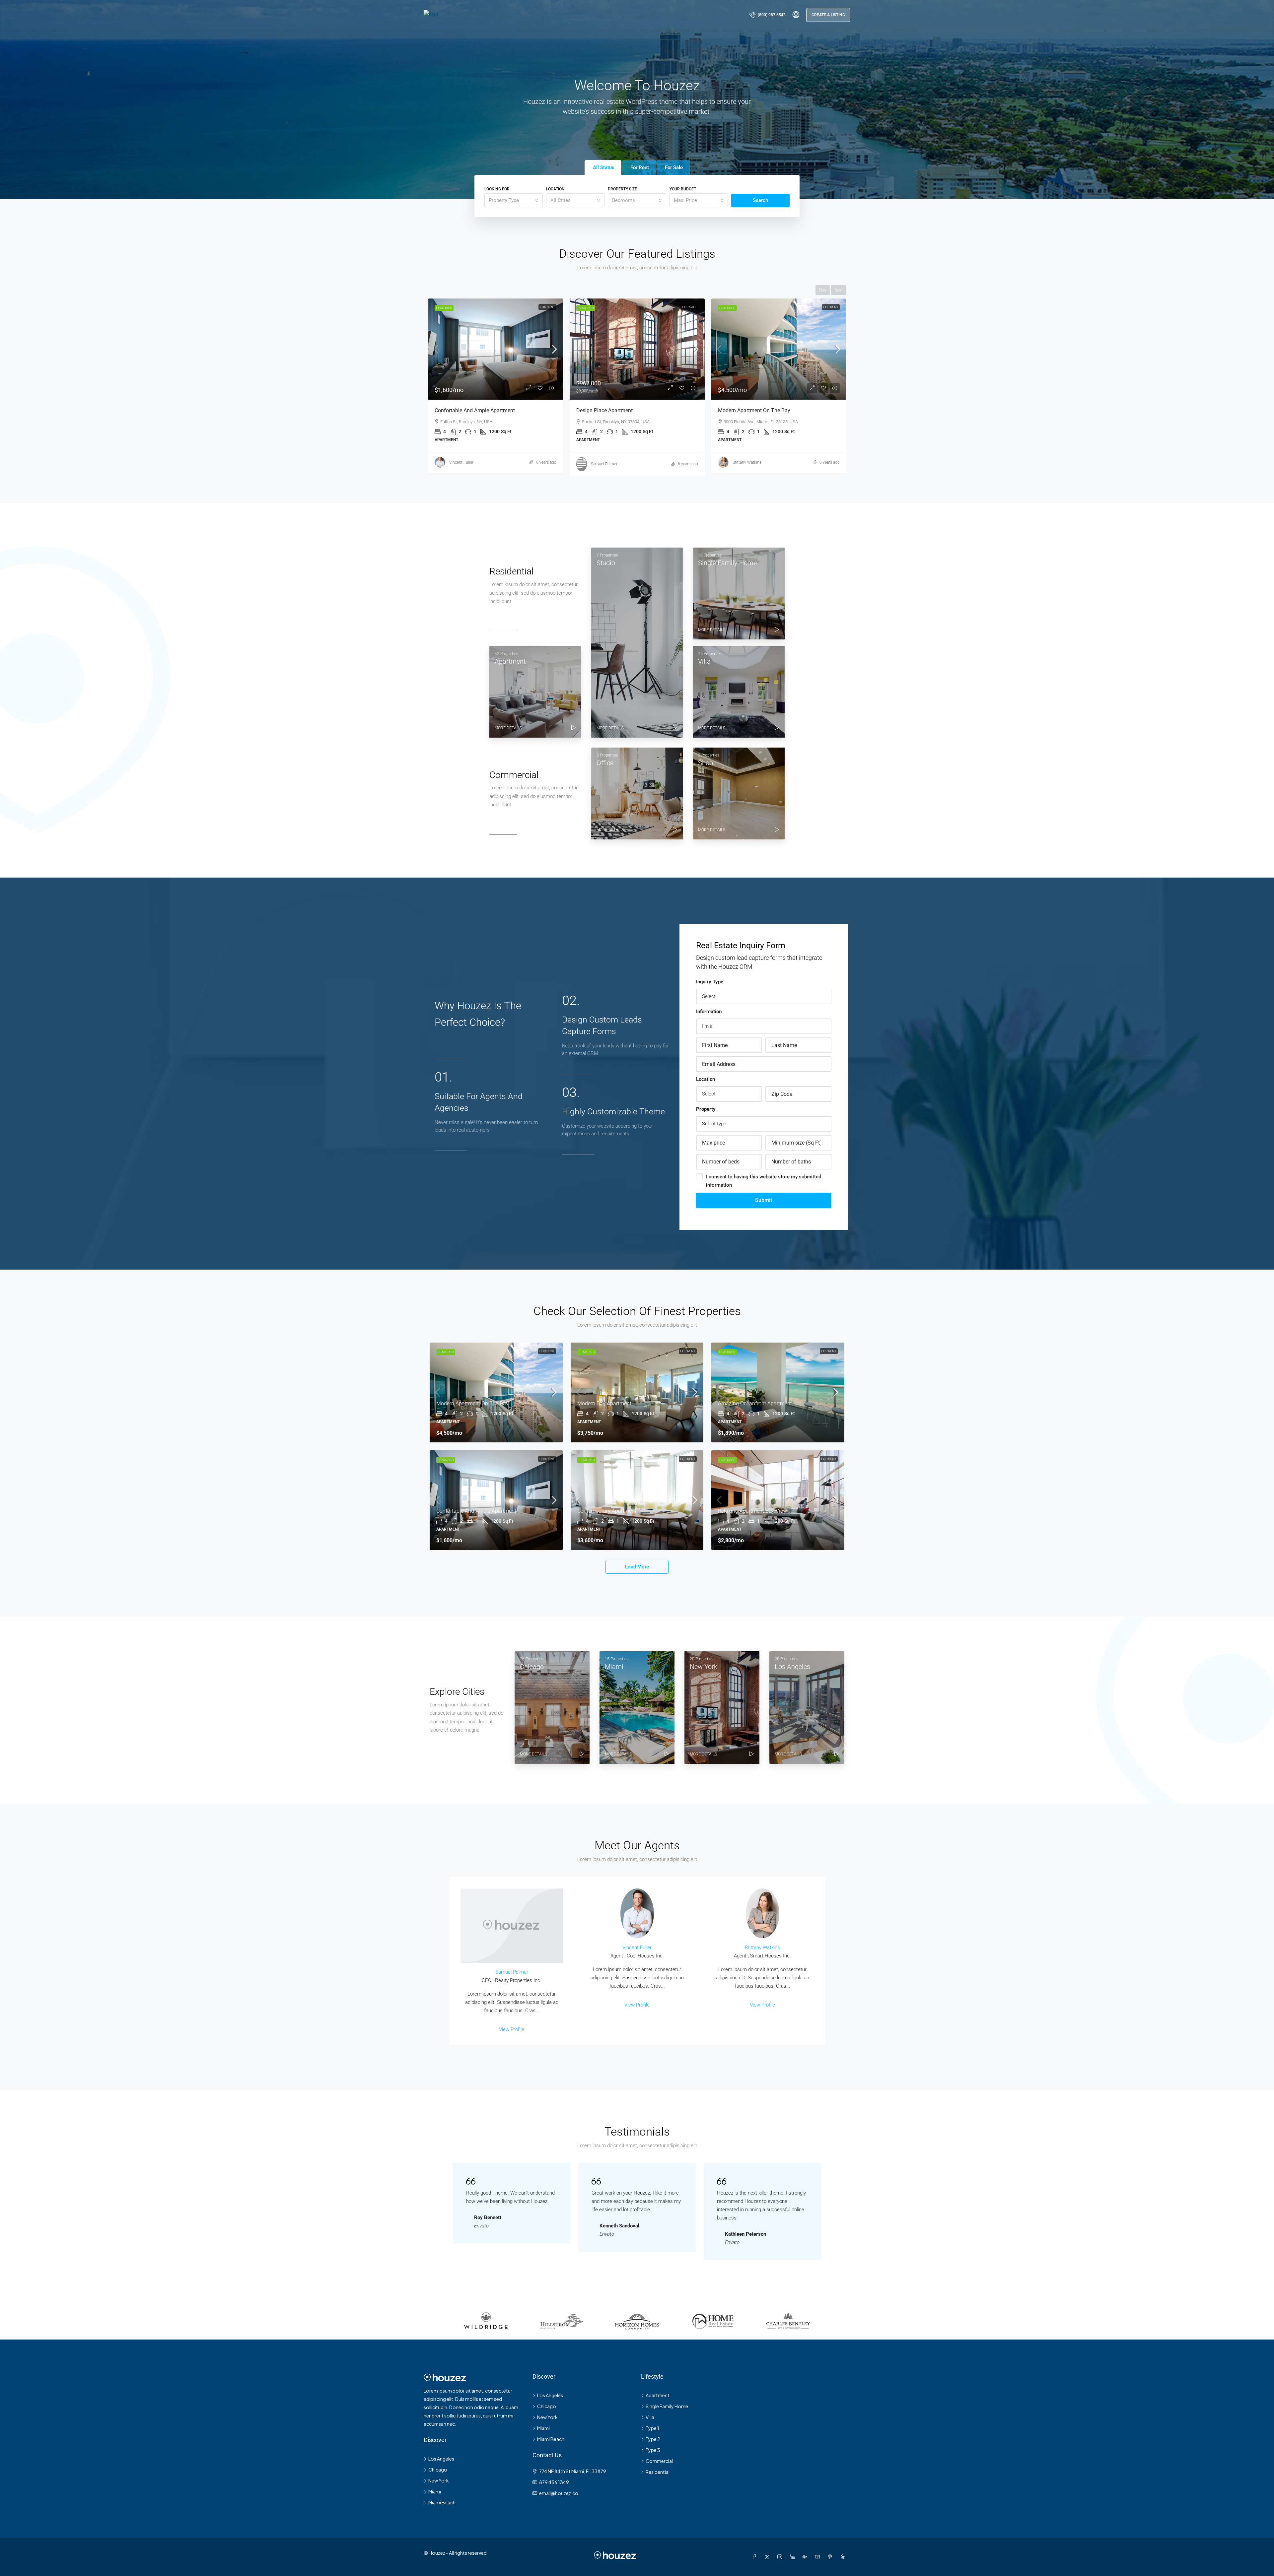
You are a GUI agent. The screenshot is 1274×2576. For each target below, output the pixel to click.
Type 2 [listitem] (653, 2439)
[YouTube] (819, 2557)
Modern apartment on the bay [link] (472, 1403)
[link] (495, 349)
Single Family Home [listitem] (667, 2406)
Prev (823, 290)
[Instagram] (781, 2557)
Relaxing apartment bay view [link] (752, 1511)
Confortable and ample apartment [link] (476, 1511)
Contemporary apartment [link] (747, 410)
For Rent (547, 307)
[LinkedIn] (794, 2557)
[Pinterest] (831, 2557)
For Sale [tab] (674, 167)
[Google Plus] (806, 2557)
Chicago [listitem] (438, 2470)
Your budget (683, 189)
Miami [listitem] (435, 2491)
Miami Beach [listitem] (442, 2502)
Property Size (622, 189)
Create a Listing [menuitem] (828, 15)
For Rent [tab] (640, 167)
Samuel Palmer (512, 1972)
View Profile (512, 2029)
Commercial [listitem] (659, 2461)
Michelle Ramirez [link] (748, 462)
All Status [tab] (604, 167)
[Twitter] (768, 2557)
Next (839, 290)
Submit (764, 1200)
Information (709, 1012)
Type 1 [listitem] (652, 2428)
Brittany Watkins (762, 1948)
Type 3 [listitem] (653, 2450)
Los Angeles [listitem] (441, 2459)
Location (555, 189)
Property (706, 1109)
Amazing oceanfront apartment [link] (613, 410)
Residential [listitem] (658, 2472)
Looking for (497, 189)
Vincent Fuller (637, 1948)
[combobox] (514, 200)
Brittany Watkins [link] (605, 462)
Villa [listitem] (650, 2417)
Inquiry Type (710, 982)
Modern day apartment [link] (462, 410)
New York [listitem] (439, 2480)
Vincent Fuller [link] (461, 462)
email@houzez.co (559, 2493)
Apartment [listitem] (658, 2395)
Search (760, 200)
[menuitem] (768, 15)
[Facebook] (756, 2557)
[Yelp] (844, 2557)
